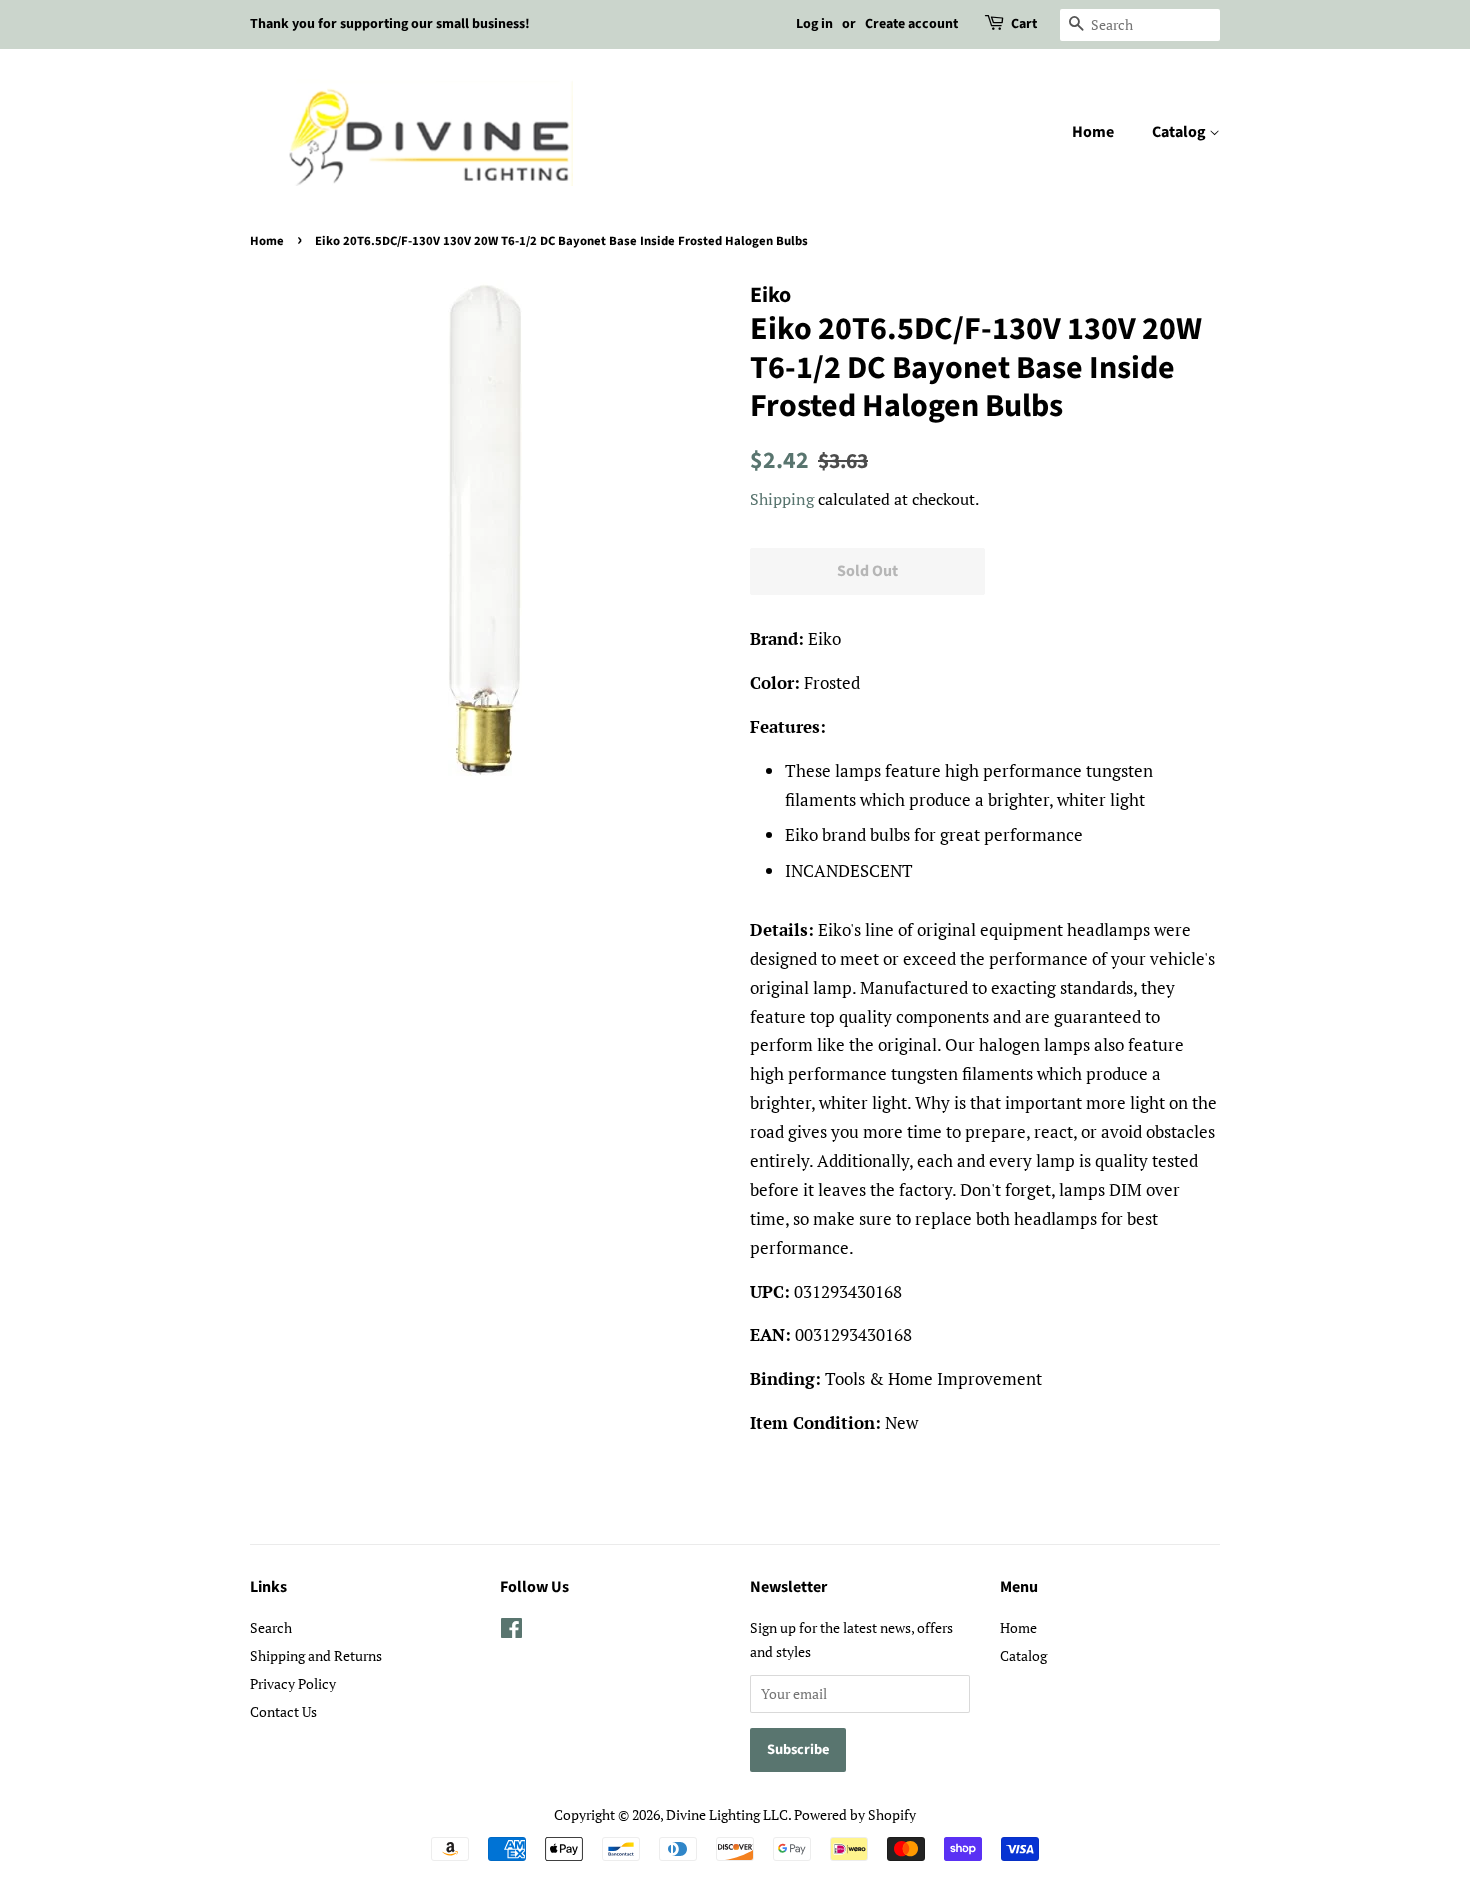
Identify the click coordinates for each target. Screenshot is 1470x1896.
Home (1093, 132)
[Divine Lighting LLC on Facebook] (511, 1631)
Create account (911, 24)
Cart (1024, 24)
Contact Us (283, 1711)
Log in (814, 24)
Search (271, 1627)
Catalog (1180, 132)
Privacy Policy (293, 1683)
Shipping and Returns (316, 1655)
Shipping (782, 499)
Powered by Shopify (855, 1814)
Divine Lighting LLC (727, 1814)
